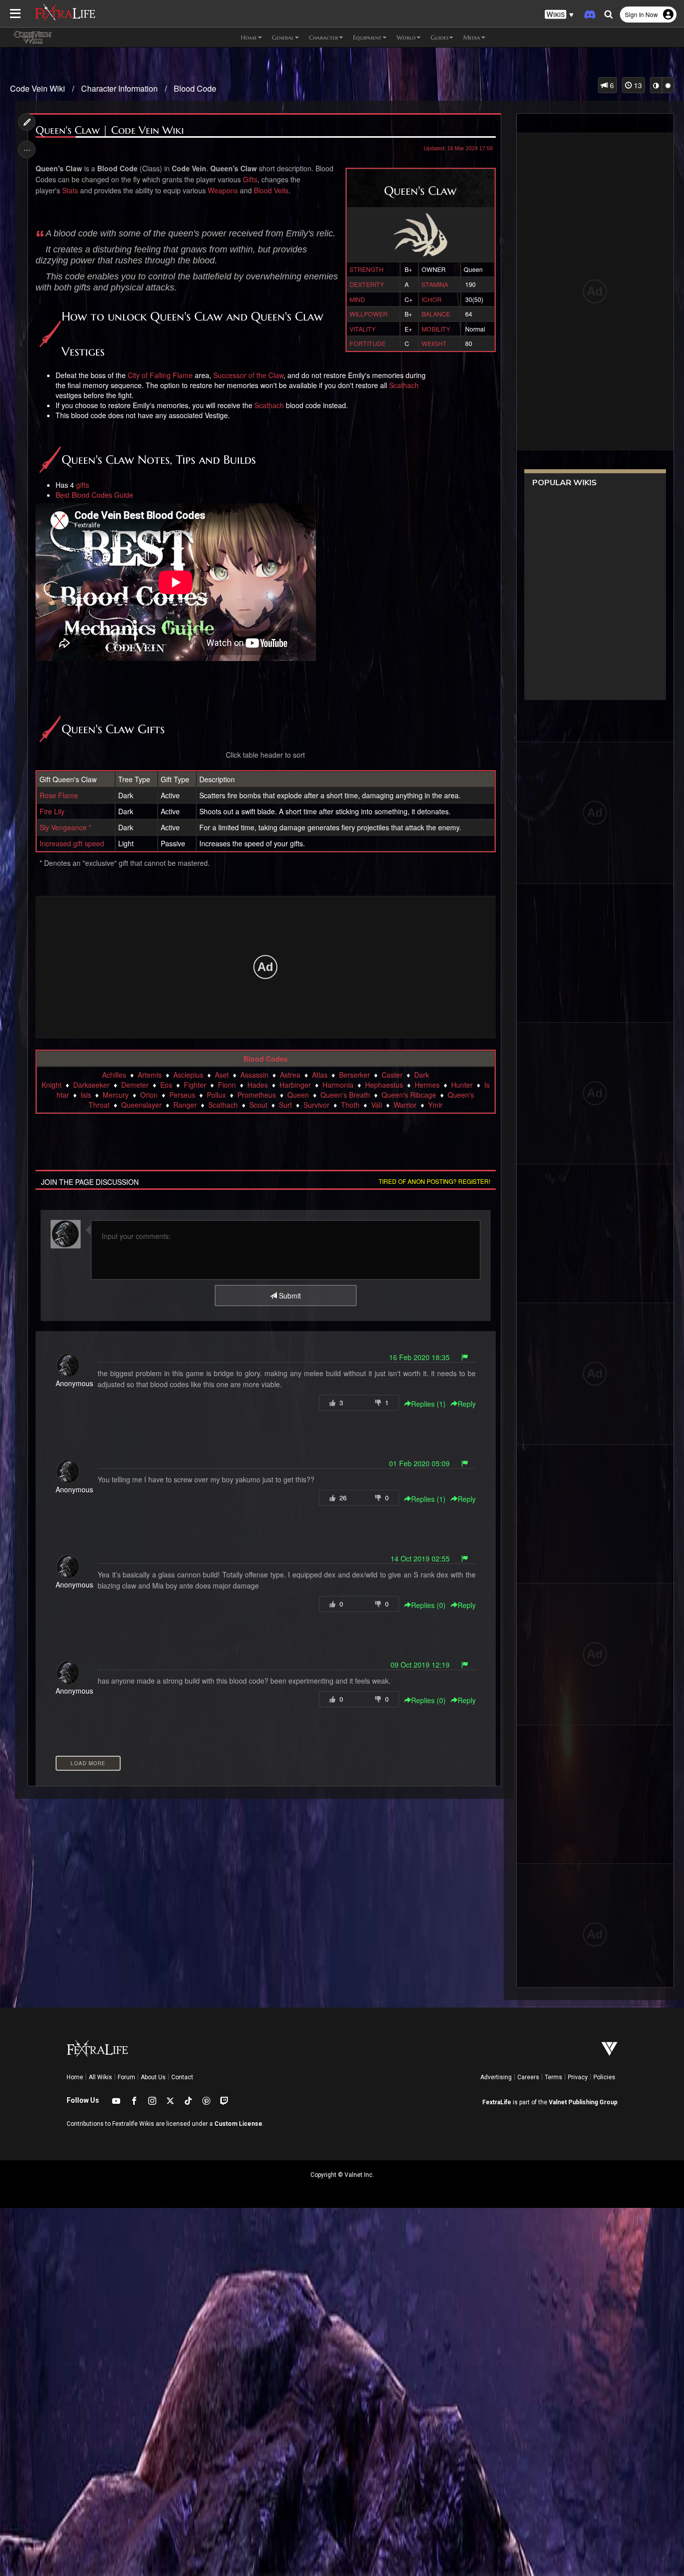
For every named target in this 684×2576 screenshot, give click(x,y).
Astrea (290, 1075)
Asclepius (188, 1075)
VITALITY (363, 329)
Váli (377, 1105)
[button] (559, 15)
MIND (357, 299)
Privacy (578, 2077)
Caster (392, 1075)
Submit (289, 1296)
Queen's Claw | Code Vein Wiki (110, 130)
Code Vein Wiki (38, 88)
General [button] (283, 37)
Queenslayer (141, 1105)
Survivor (316, 1105)
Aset (222, 1075)
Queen (298, 1095)
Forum (126, 2077)
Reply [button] (467, 1404)
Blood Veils (271, 190)
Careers (528, 2077)
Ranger (185, 1105)
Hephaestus (384, 1085)
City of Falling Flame (160, 375)
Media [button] (472, 37)
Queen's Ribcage (409, 1095)
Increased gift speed (72, 843)
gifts (83, 485)
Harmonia (338, 1085)
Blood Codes (266, 1059)
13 (637, 85)
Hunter (462, 1085)
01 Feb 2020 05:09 (419, 1463)
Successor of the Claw (248, 375)
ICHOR (432, 299)
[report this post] (465, 1357)
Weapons (223, 190)
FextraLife (497, 2102)
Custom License (238, 2124)
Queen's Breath (345, 1095)
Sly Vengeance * (65, 827)
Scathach (404, 385)
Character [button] (323, 37)
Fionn (227, 1085)
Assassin (254, 1075)
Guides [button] (439, 37)
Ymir (435, 1105)
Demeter (135, 1085)
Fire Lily (52, 811)
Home (75, 2077)
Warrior (405, 1105)
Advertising (496, 2077)
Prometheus (257, 1095)
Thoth (350, 1105)
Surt (285, 1105)
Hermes (427, 1085)
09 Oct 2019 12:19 (420, 1665)
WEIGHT (434, 343)
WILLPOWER (369, 314)
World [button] (406, 37)
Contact (182, 2077)
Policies (604, 2077)
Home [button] (249, 37)
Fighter (195, 1085)
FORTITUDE (368, 343)
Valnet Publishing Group (583, 2102)
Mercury (116, 1095)
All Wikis (100, 2077)
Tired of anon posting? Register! (434, 1181)
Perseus (182, 1095)
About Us (153, 2077)
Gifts (250, 179)
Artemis (150, 1075)
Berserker (355, 1075)
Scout (258, 1105)
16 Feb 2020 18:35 (419, 1357)
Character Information (119, 88)
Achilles (114, 1075)
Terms (554, 2077)
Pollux (216, 1095)
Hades (258, 1085)
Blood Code (195, 88)
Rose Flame (59, 795)
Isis (86, 1095)
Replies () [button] (428, 1404)
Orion (149, 1095)
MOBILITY (436, 329)
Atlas (320, 1075)
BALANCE (436, 314)
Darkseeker (91, 1085)
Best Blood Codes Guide (94, 495)
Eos (166, 1085)
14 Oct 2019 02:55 (420, 1558)
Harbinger (295, 1085)
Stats (70, 190)
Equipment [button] (367, 37)
